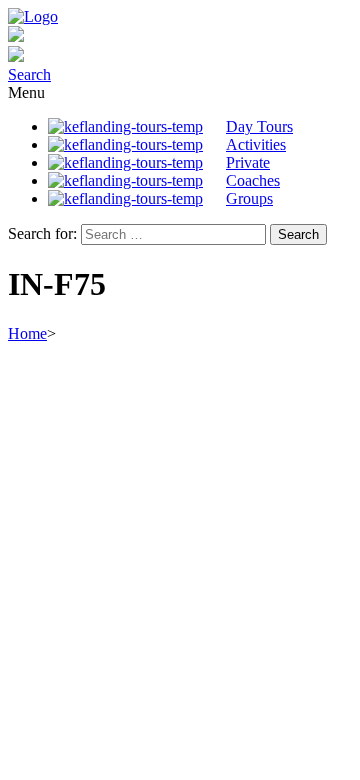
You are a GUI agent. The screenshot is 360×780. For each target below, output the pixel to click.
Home (27, 333)
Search (29, 74)
